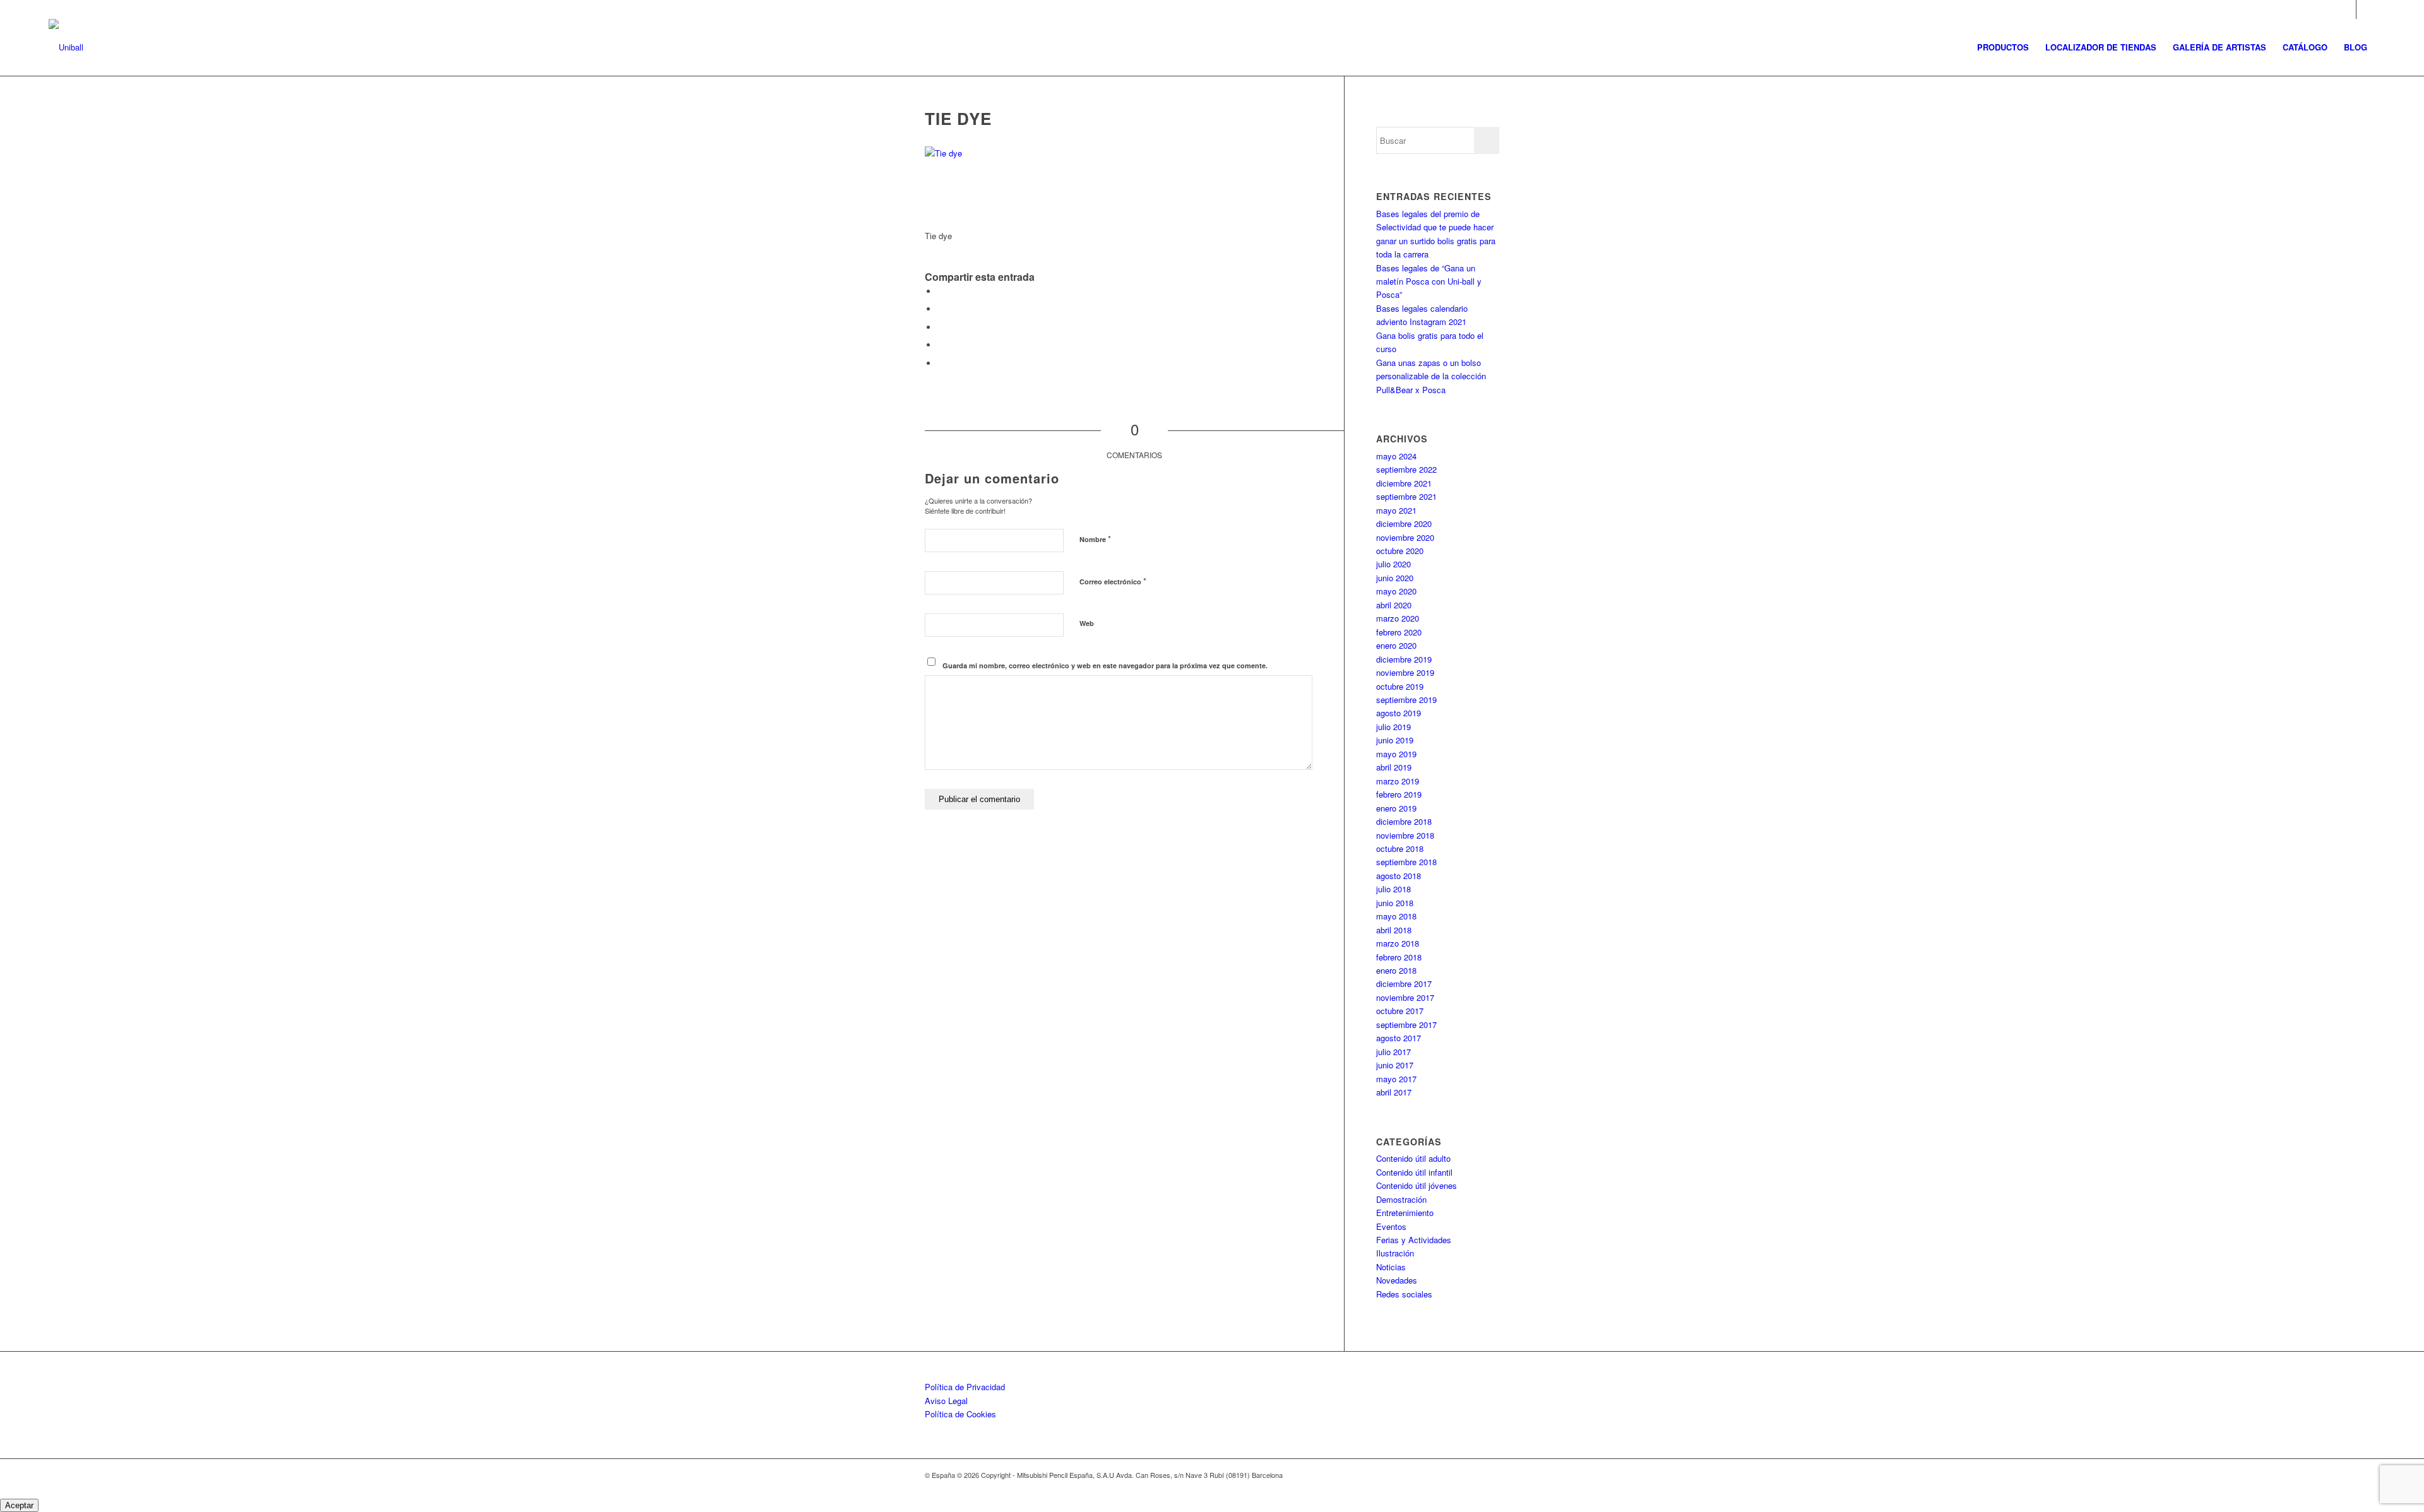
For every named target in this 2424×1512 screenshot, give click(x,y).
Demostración (1401, 1199)
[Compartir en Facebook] (941, 291)
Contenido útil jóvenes (1417, 1185)
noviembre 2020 (1405, 537)
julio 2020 (1393, 564)
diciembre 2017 (1404, 983)
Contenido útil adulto (1413, 1158)
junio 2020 (1395, 578)
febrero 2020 (1399, 632)
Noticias (1391, 1267)
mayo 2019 (1396, 754)
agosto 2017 (1399, 1038)
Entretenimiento (1405, 1213)
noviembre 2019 (1405, 672)
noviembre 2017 (1405, 997)
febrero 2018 (1399, 957)
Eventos (1391, 1226)
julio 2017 (1393, 1052)
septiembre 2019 (1406, 700)
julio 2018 (1393, 889)
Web (1087, 623)
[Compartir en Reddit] (941, 363)
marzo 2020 (1398, 618)
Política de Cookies (960, 1414)
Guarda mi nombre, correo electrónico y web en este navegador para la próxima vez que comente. (1105, 665)
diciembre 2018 (1404, 821)
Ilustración (1395, 1253)
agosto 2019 (1399, 713)
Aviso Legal (946, 1401)
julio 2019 (1393, 727)
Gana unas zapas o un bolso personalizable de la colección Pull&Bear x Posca (1431, 376)
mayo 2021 (1396, 510)
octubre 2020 (1400, 551)
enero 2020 (1396, 645)
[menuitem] (2003, 47)
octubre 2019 (1400, 686)
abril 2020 (1394, 605)
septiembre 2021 (1406, 496)
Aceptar (19, 1505)
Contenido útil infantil (1414, 1172)
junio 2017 (1395, 1065)
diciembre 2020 (1404, 523)
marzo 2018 (1398, 943)
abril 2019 (1394, 767)
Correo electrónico (1113, 581)
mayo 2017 (1396, 1079)
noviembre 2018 (1405, 835)
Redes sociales (1404, 1294)
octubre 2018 (1400, 848)
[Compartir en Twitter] (941, 309)
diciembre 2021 (1404, 483)
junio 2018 (1395, 903)
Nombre (1095, 539)
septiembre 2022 (1406, 469)
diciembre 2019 (1404, 659)
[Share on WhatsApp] (941, 327)
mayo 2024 (1396, 456)
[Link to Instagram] (2347, 9)
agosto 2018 (1399, 876)
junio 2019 (1395, 740)
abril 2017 (1394, 1092)
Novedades (1397, 1280)
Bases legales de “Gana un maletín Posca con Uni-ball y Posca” (1429, 281)
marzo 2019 (1398, 781)
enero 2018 (1396, 970)
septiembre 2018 (1406, 862)
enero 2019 (1396, 808)
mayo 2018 (1396, 916)
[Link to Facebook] (2366, 9)
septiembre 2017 (1406, 1025)
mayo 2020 (1396, 591)
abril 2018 (1394, 930)
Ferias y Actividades (1414, 1240)
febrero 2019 (1399, 794)
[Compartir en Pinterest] (941, 345)
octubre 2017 (1400, 1011)
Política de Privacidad (965, 1387)
